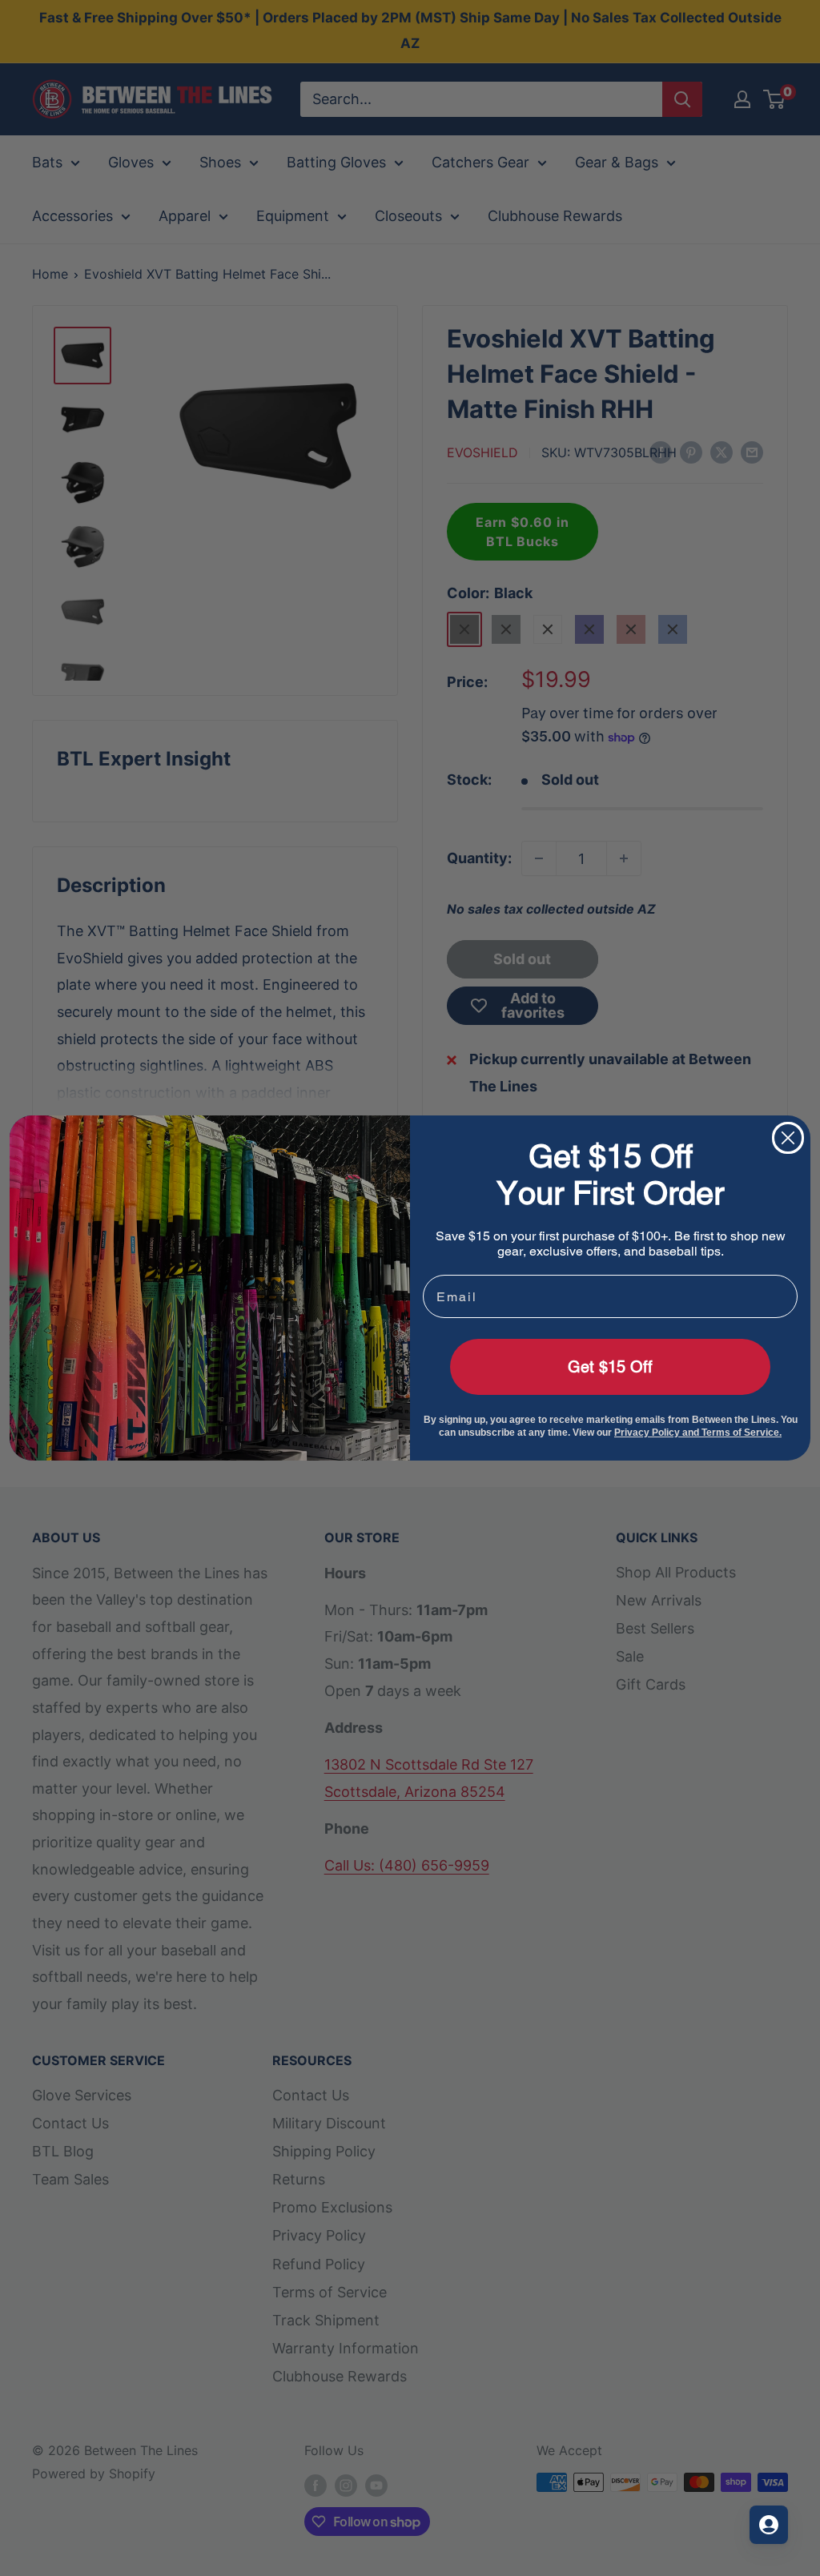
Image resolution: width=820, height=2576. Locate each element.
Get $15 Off (610, 1367)
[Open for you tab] (769, 2525)
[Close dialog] (788, 1138)
